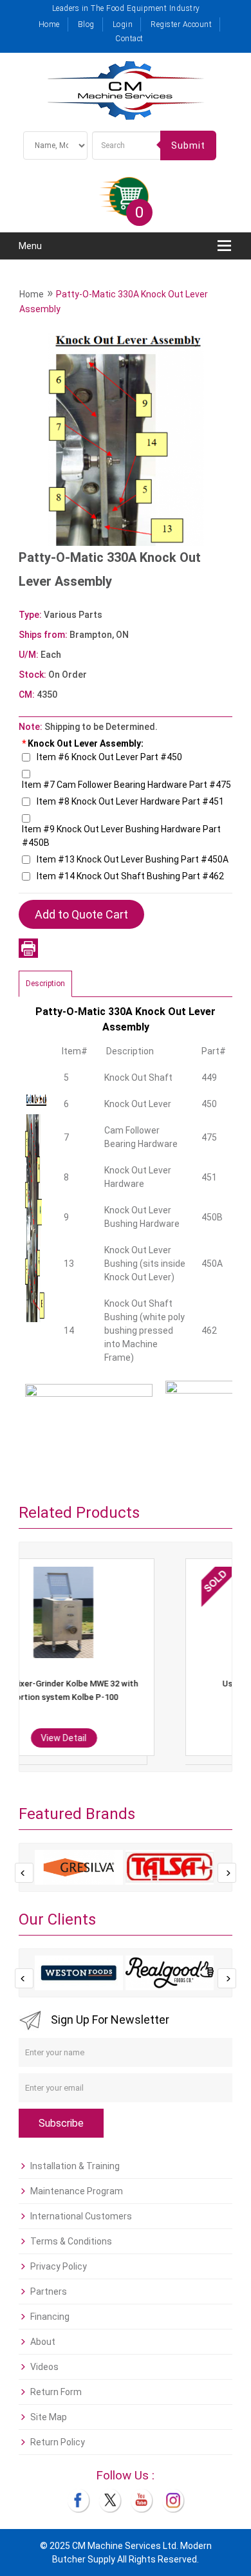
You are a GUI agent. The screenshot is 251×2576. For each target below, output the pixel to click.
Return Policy (58, 2442)
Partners (49, 2291)
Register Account (181, 24)
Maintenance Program (77, 2191)
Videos (44, 2367)
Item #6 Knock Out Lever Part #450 (109, 757)
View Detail (139, 1738)
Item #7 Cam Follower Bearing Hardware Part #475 (126, 785)
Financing (50, 2317)
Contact (129, 39)
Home (49, 24)
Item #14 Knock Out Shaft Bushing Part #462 (130, 876)
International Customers (81, 2216)
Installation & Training (75, 2166)
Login (123, 24)
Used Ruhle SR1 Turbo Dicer (139, 1684)
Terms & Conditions (71, 2241)
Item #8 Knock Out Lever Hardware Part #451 (130, 801)
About (43, 2342)
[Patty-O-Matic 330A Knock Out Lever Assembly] (126, 438)
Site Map (49, 2417)
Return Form (56, 2392)
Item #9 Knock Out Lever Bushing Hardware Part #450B (121, 836)
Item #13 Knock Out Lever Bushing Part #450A (133, 859)
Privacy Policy (59, 2266)
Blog (86, 24)
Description (45, 984)
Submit (188, 145)
